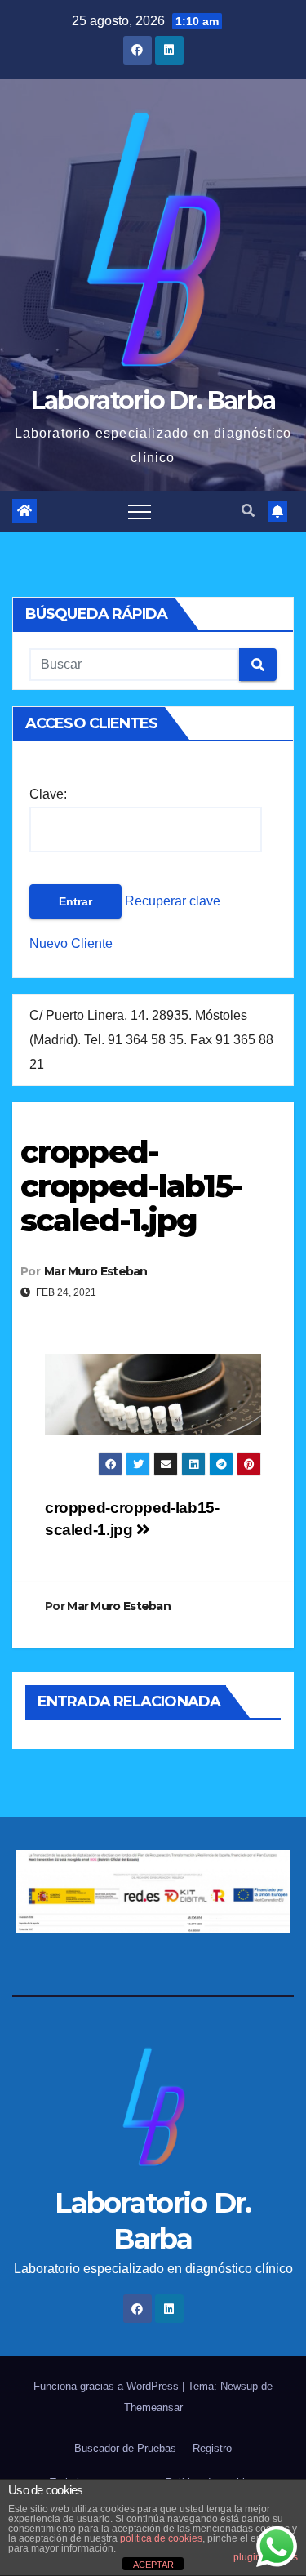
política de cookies (161, 2538)
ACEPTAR (153, 2565)
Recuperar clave (171, 901)
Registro (212, 2448)
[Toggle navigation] (140, 511)
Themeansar (153, 2407)
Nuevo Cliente (71, 943)
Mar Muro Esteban (96, 1271)
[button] (248, 511)
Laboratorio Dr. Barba (153, 400)
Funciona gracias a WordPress (108, 2386)
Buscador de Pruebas (125, 2448)
